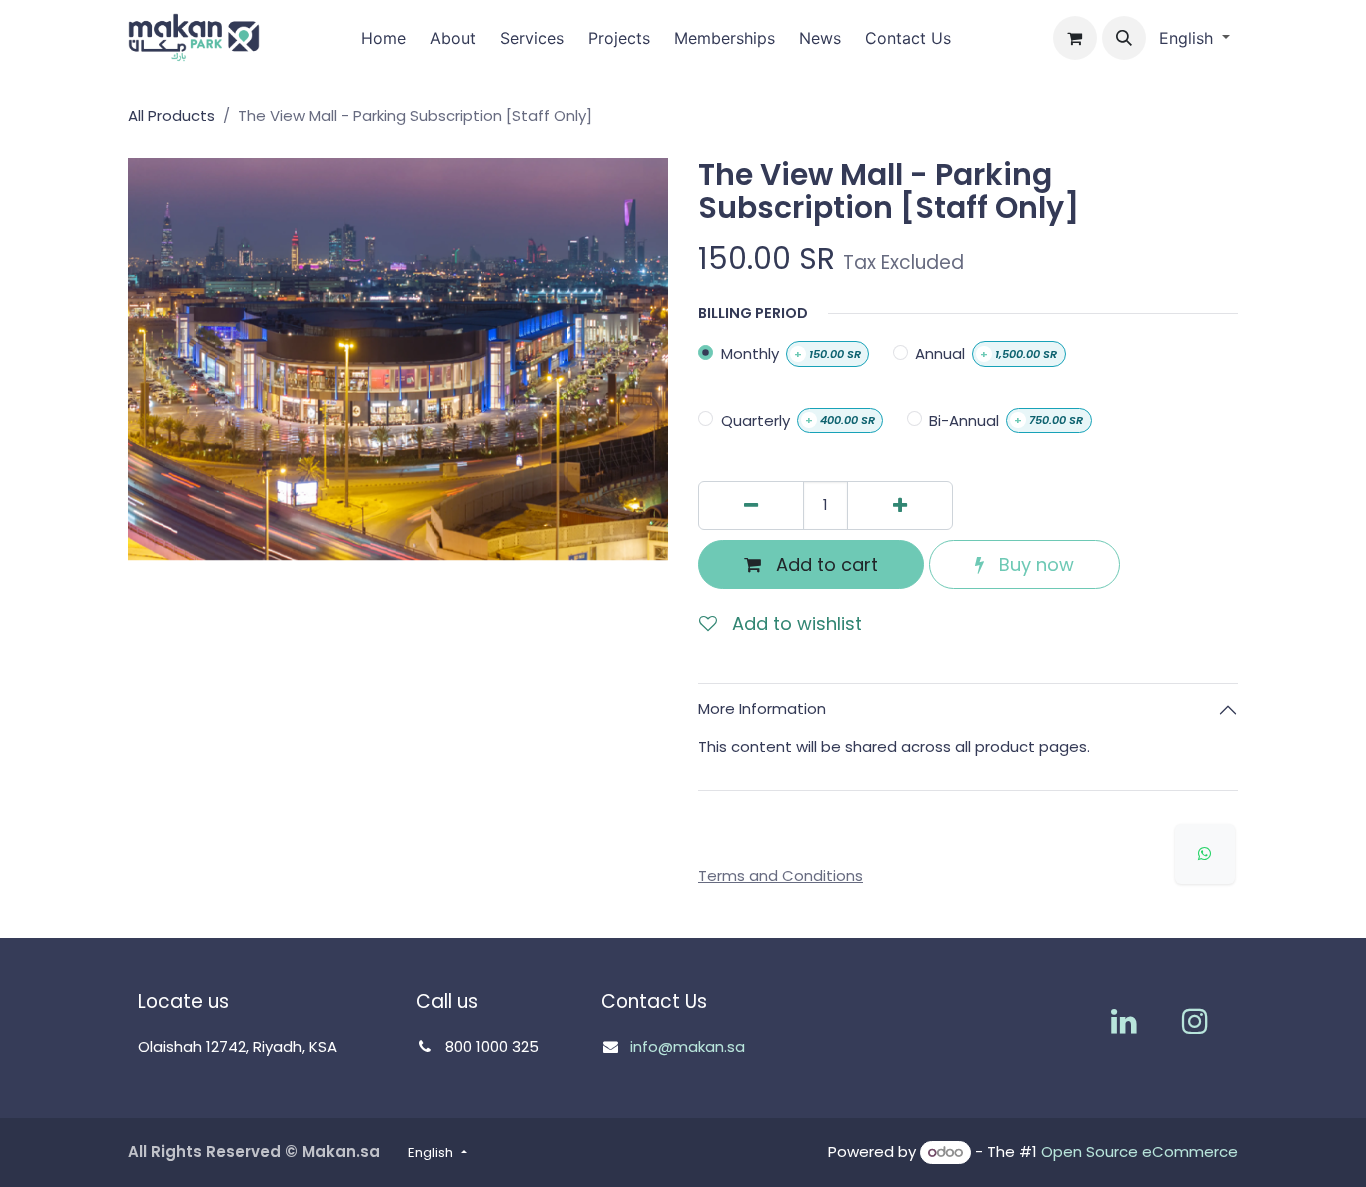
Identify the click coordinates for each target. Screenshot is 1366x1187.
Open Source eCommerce (1139, 1151)
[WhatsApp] (1205, 854)
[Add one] (900, 505)
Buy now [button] (1034, 564)
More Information (762, 708)
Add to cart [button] (824, 564)
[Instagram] (1195, 1021)
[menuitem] (383, 38)
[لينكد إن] (1124, 1021)
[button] (1124, 38)
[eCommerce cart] (1075, 38)
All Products (171, 115)
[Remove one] (751, 505)
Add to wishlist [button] (794, 623)
